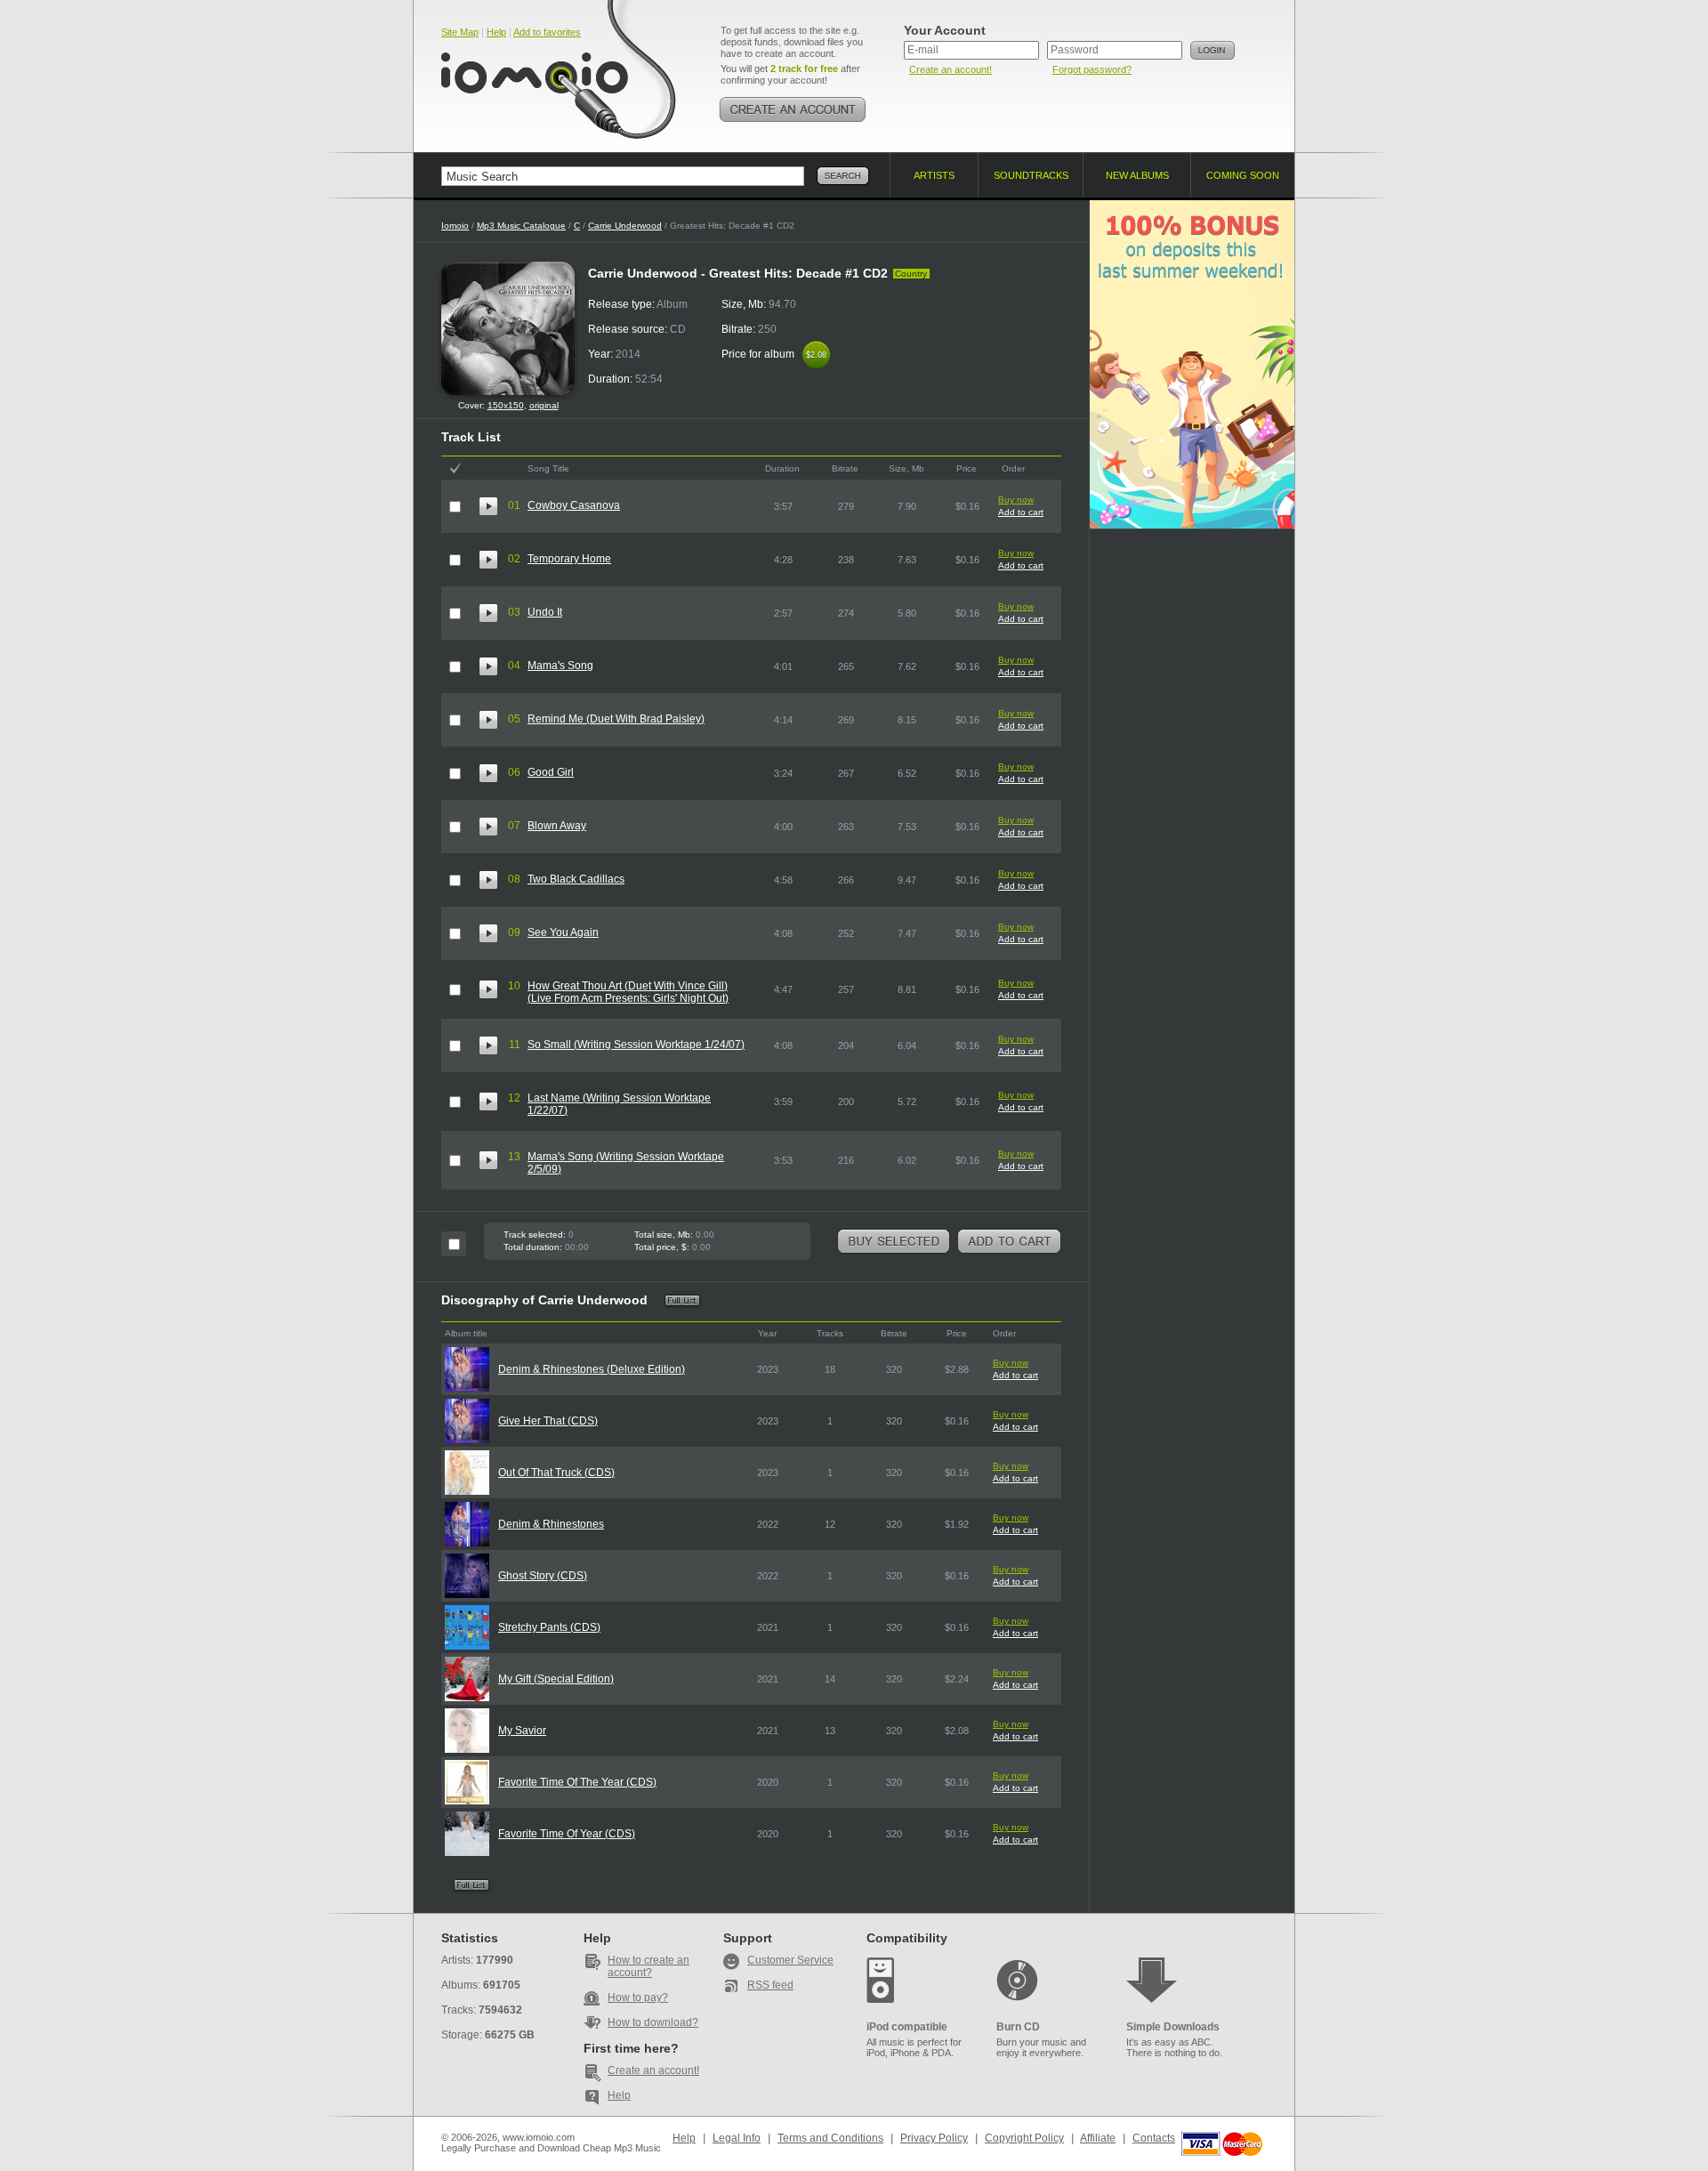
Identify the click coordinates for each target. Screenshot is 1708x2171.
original (544, 405)
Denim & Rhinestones (551, 1524)
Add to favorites (547, 32)
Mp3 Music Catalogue (521, 226)
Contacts (1154, 2138)
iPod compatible (907, 2027)
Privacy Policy (934, 2138)
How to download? (653, 2022)
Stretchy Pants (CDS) (549, 1627)
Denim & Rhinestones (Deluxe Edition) (592, 1369)
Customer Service (790, 1960)
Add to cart (1021, 512)
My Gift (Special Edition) (556, 1679)
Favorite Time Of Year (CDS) (567, 1834)
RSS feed (770, 1985)
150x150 (506, 405)
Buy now (1016, 500)
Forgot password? (1092, 69)
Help (496, 32)
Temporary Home (569, 559)
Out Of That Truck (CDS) (556, 1473)
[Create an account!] (793, 109)
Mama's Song (560, 666)
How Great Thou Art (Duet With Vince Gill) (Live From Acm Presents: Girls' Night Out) (628, 992)
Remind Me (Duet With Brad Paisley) (616, 719)
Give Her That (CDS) (548, 1421)
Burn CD (1018, 2027)
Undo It (545, 612)
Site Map (460, 32)
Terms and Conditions (830, 2138)
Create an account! (951, 69)
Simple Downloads (1173, 2027)
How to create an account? (649, 1966)
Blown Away (557, 826)
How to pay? (638, 1997)
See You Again (563, 932)
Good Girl (551, 772)
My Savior (522, 1731)
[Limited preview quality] (488, 506)
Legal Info (737, 2138)
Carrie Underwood (625, 226)
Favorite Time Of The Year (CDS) (577, 1782)
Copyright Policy (1024, 2138)
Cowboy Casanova (574, 505)
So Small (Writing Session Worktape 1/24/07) (636, 1045)
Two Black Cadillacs (576, 879)
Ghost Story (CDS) (543, 1576)
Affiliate (1098, 2138)
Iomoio (455, 226)
